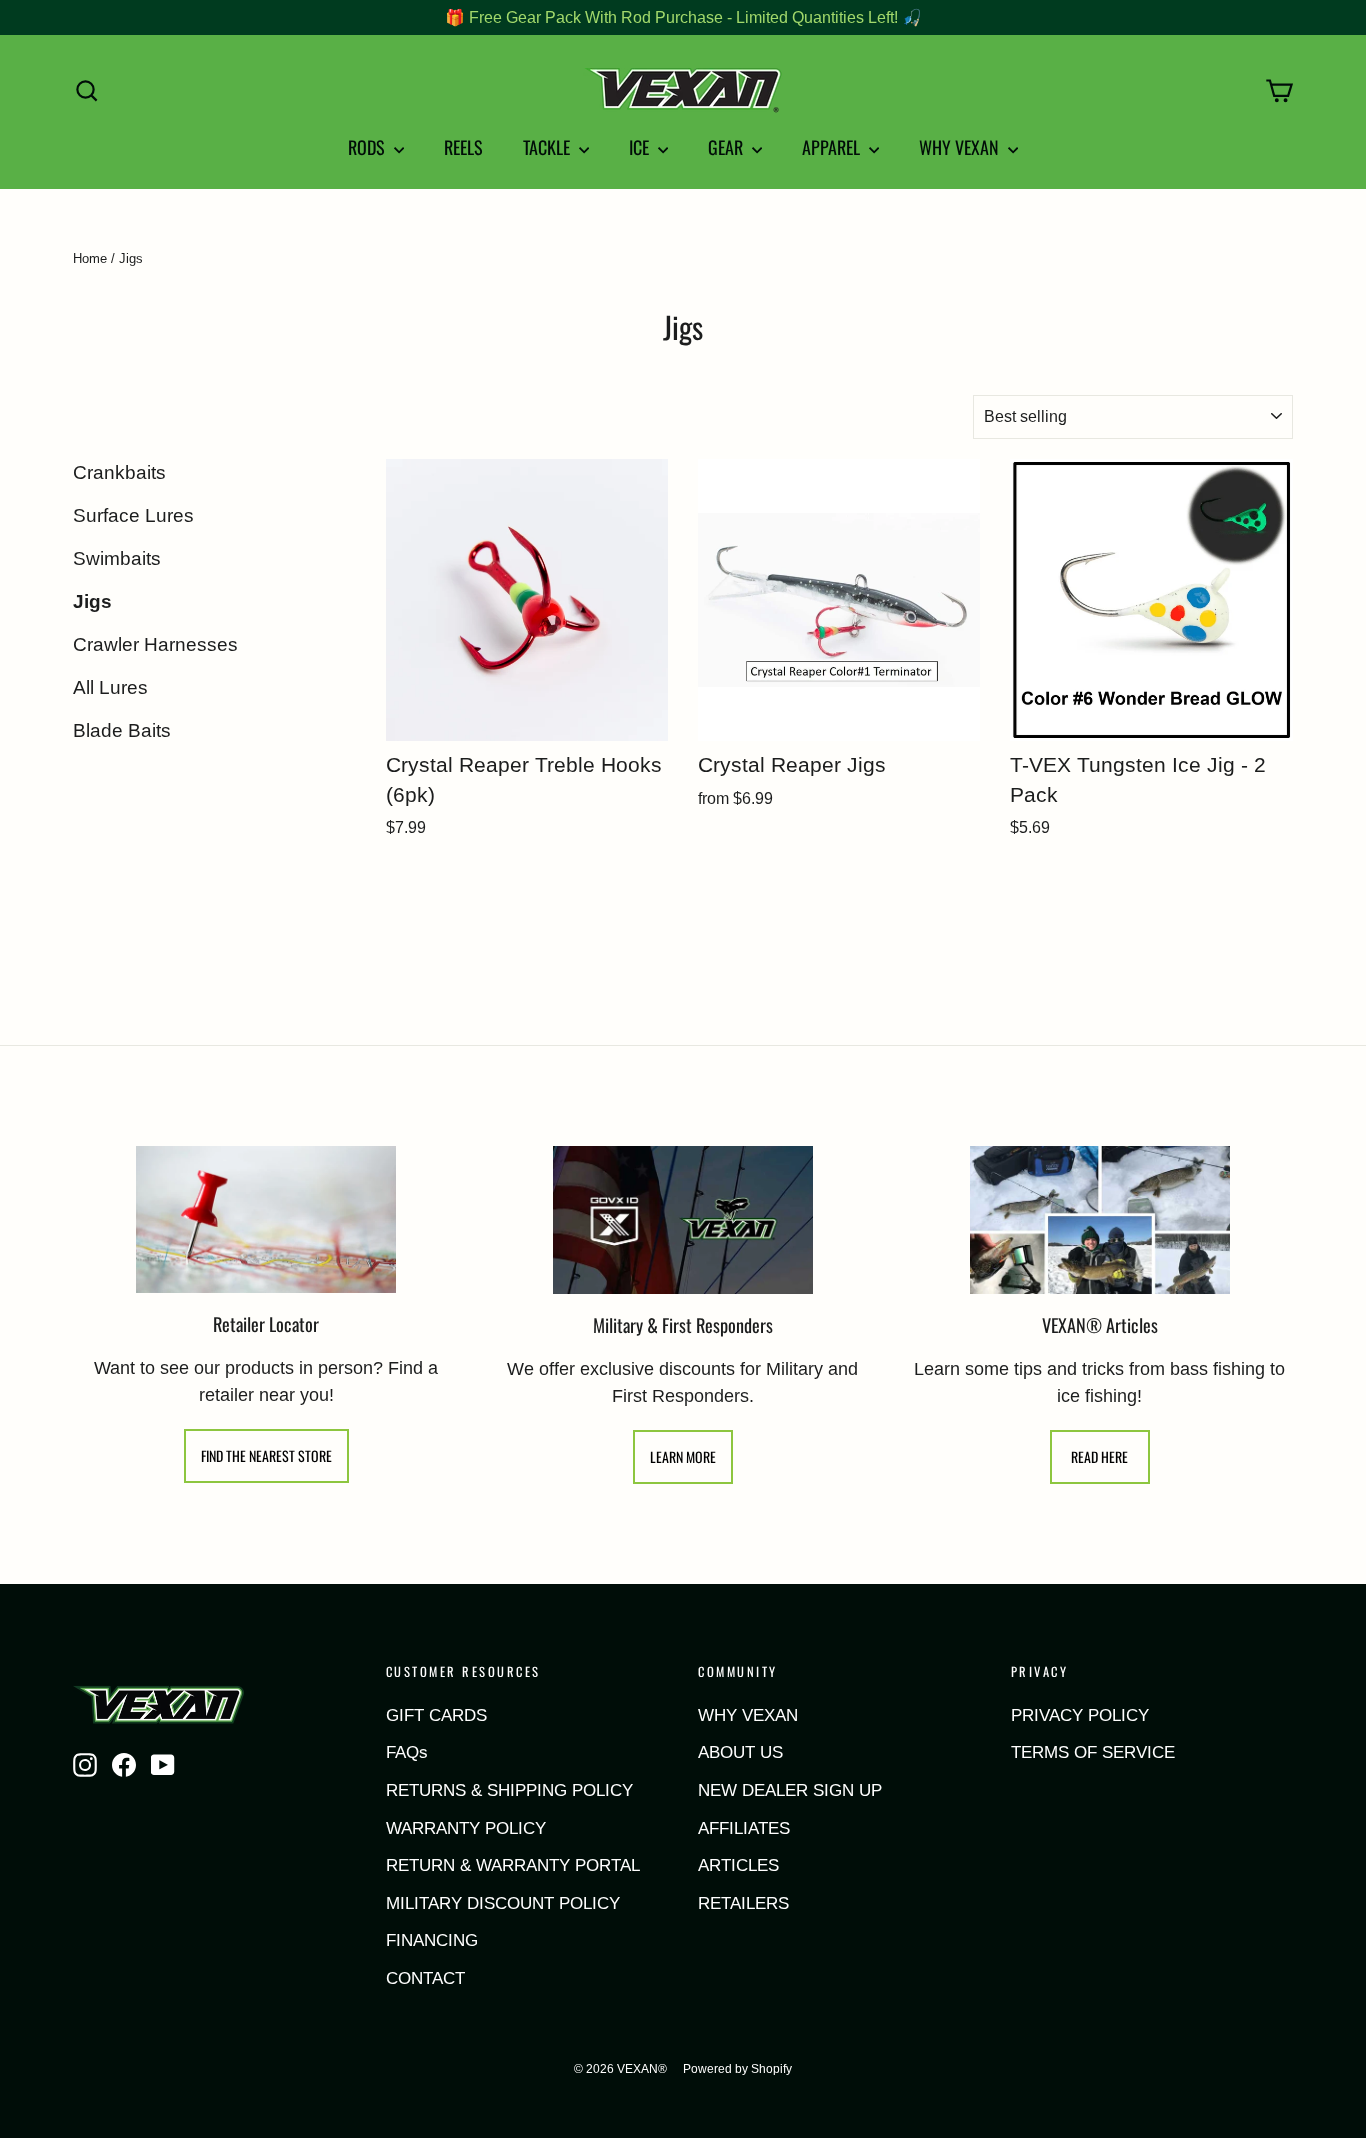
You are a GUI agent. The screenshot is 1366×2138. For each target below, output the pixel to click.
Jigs (92, 601)
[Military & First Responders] (683, 1220)
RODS (368, 147)
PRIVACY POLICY (1080, 1715)
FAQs (407, 1752)
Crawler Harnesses (155, 644)
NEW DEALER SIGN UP (790, 1790)
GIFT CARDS (436, 1715)
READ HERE (1099, 1456)
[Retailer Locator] (266, 1219)
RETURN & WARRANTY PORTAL (513, 1865)
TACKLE (548, 147)
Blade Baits (122, 730)
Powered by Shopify (737, 2069)
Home (90, 258)
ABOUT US (740, 1752)
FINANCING (432, 1940)
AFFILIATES (744, 1828)
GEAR (727, 147)
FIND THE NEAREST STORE (266, 1455)
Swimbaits (117, 558)
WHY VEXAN (961, 147)
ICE (641, 147)
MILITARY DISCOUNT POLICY (503, 1903)
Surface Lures (133, 515)
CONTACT (425, 1978)
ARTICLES (738, 1865)
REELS (463, 147)
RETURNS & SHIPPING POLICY (509, 1790)
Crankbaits (119, 472)
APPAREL (833, 147)
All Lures (110, 687)
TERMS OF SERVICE (1093, 1752)
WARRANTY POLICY (466, 1828)
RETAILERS (743, 1903)
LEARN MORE (683, 1456)
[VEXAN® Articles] (1100, 1220)
